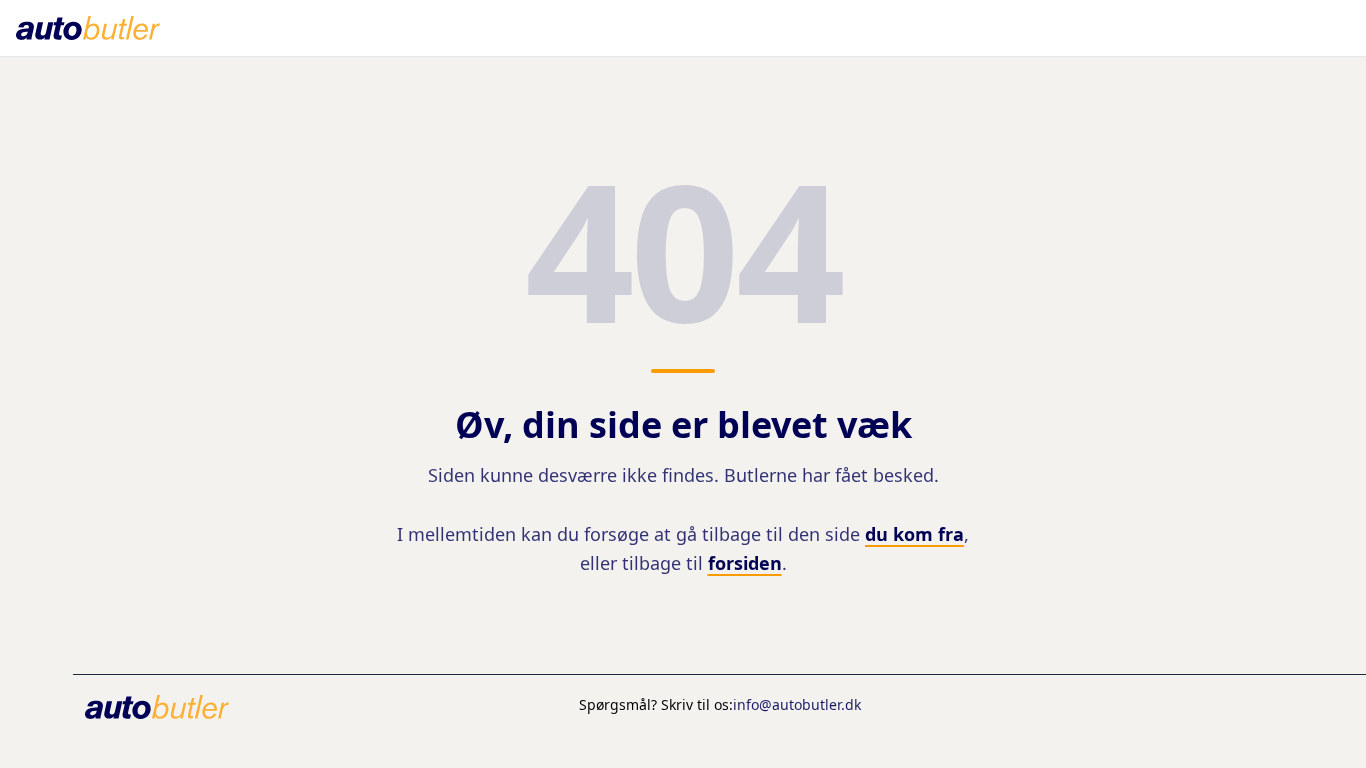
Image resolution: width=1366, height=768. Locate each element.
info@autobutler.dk (797, 704)
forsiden (745, 563)
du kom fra (914, 534)
